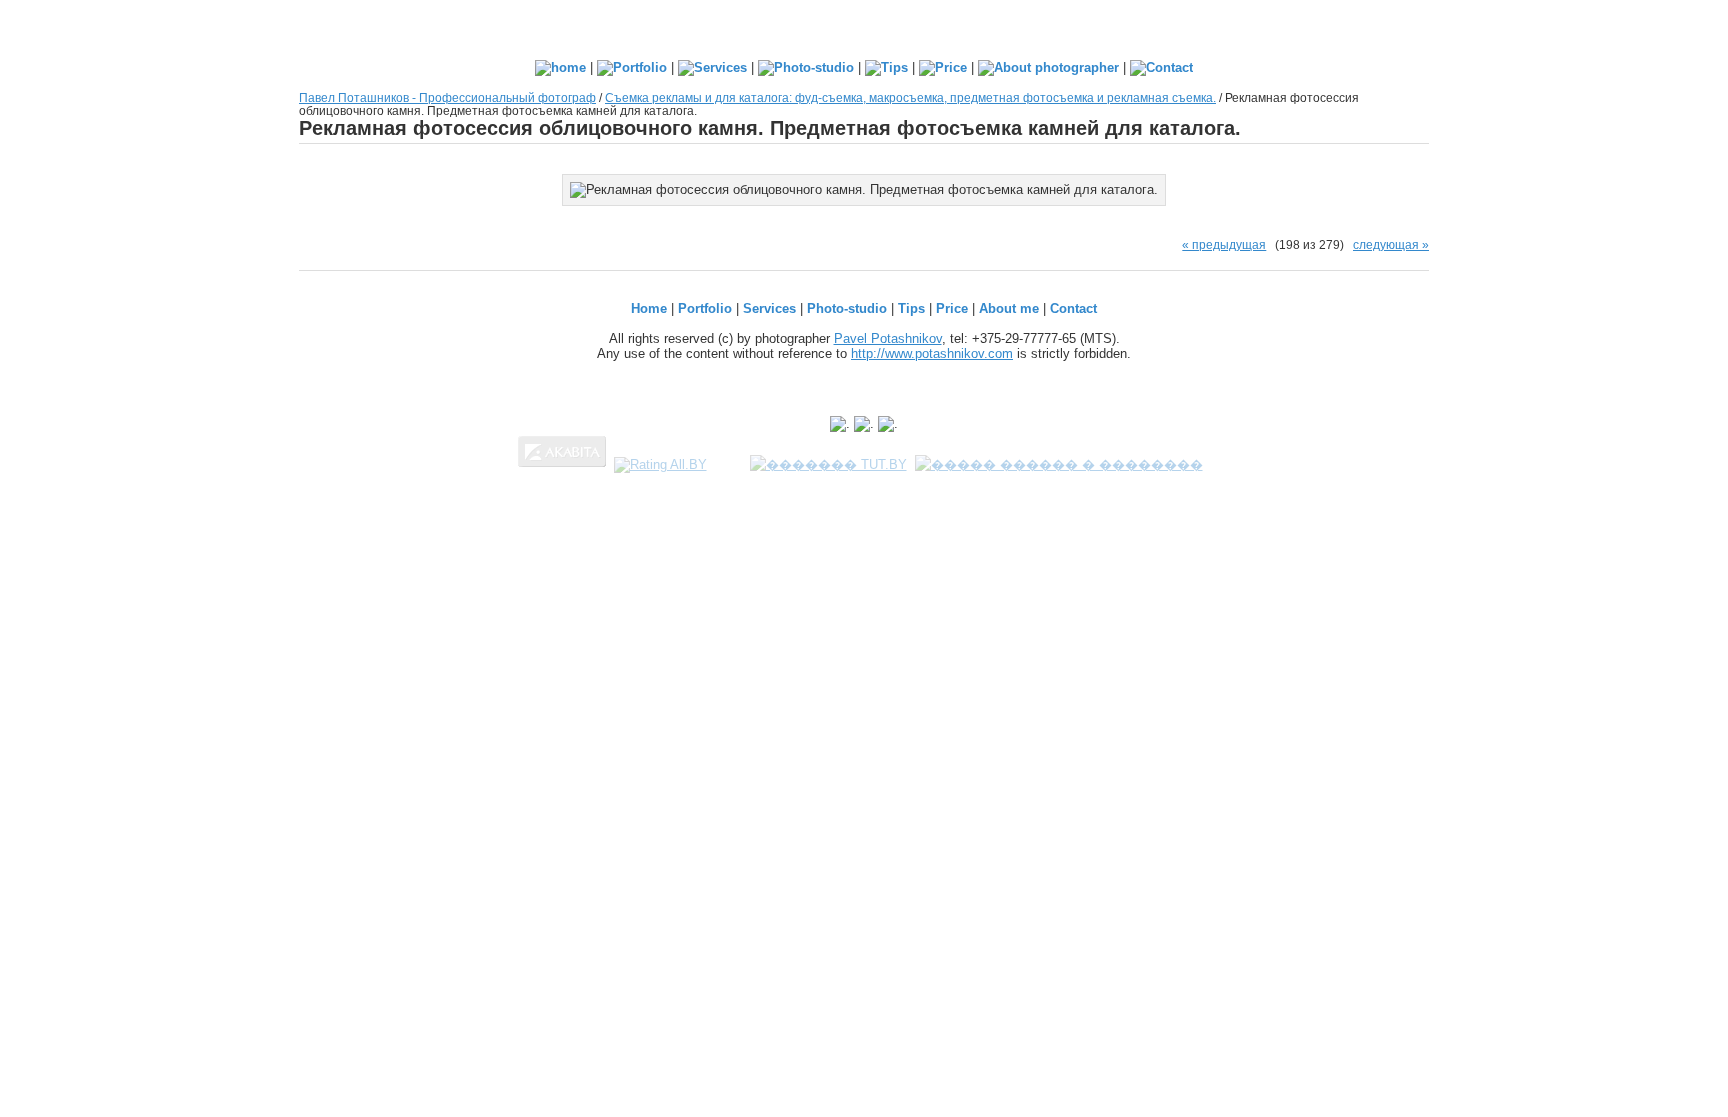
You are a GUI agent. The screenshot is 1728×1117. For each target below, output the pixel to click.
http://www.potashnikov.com (932, 353)
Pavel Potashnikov (888, 338)
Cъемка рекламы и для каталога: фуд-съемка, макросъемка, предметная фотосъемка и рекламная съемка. (910, 97)
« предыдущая (1224, 244)
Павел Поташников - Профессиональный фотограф (447, 97)
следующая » (1391, 244)
